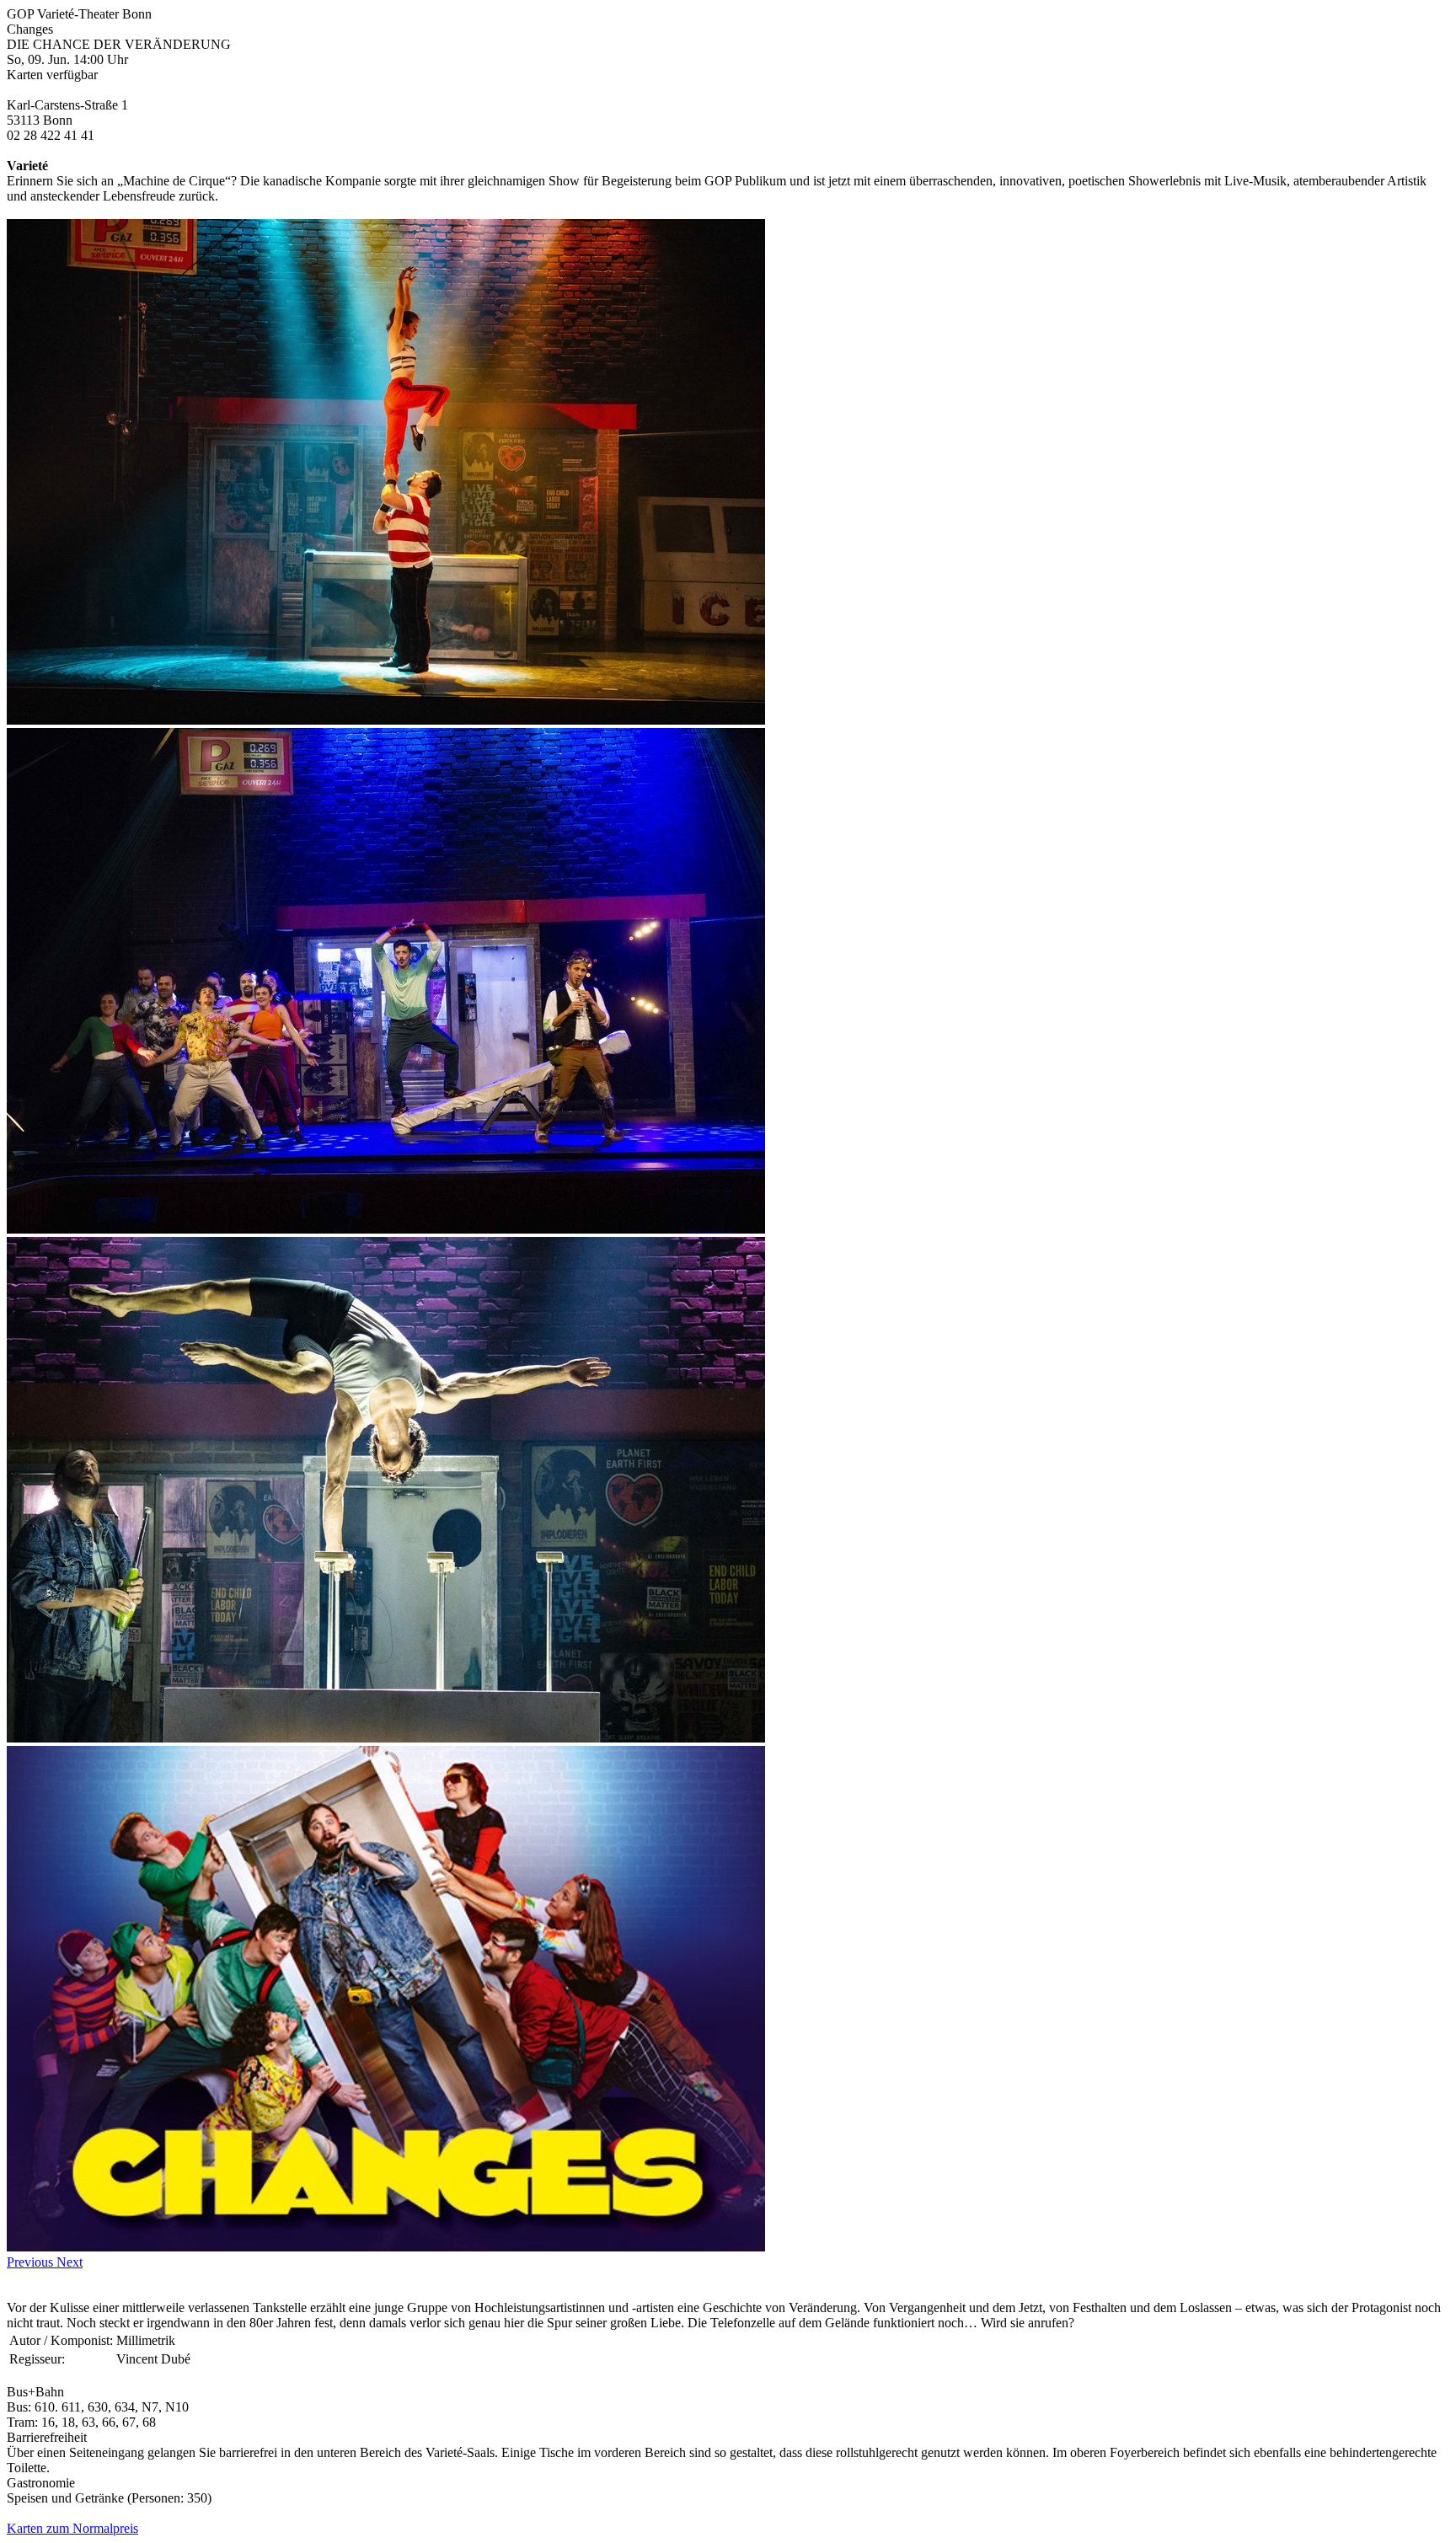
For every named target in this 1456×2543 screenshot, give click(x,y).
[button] (32, 2262)
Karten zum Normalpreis (72, 2528)
